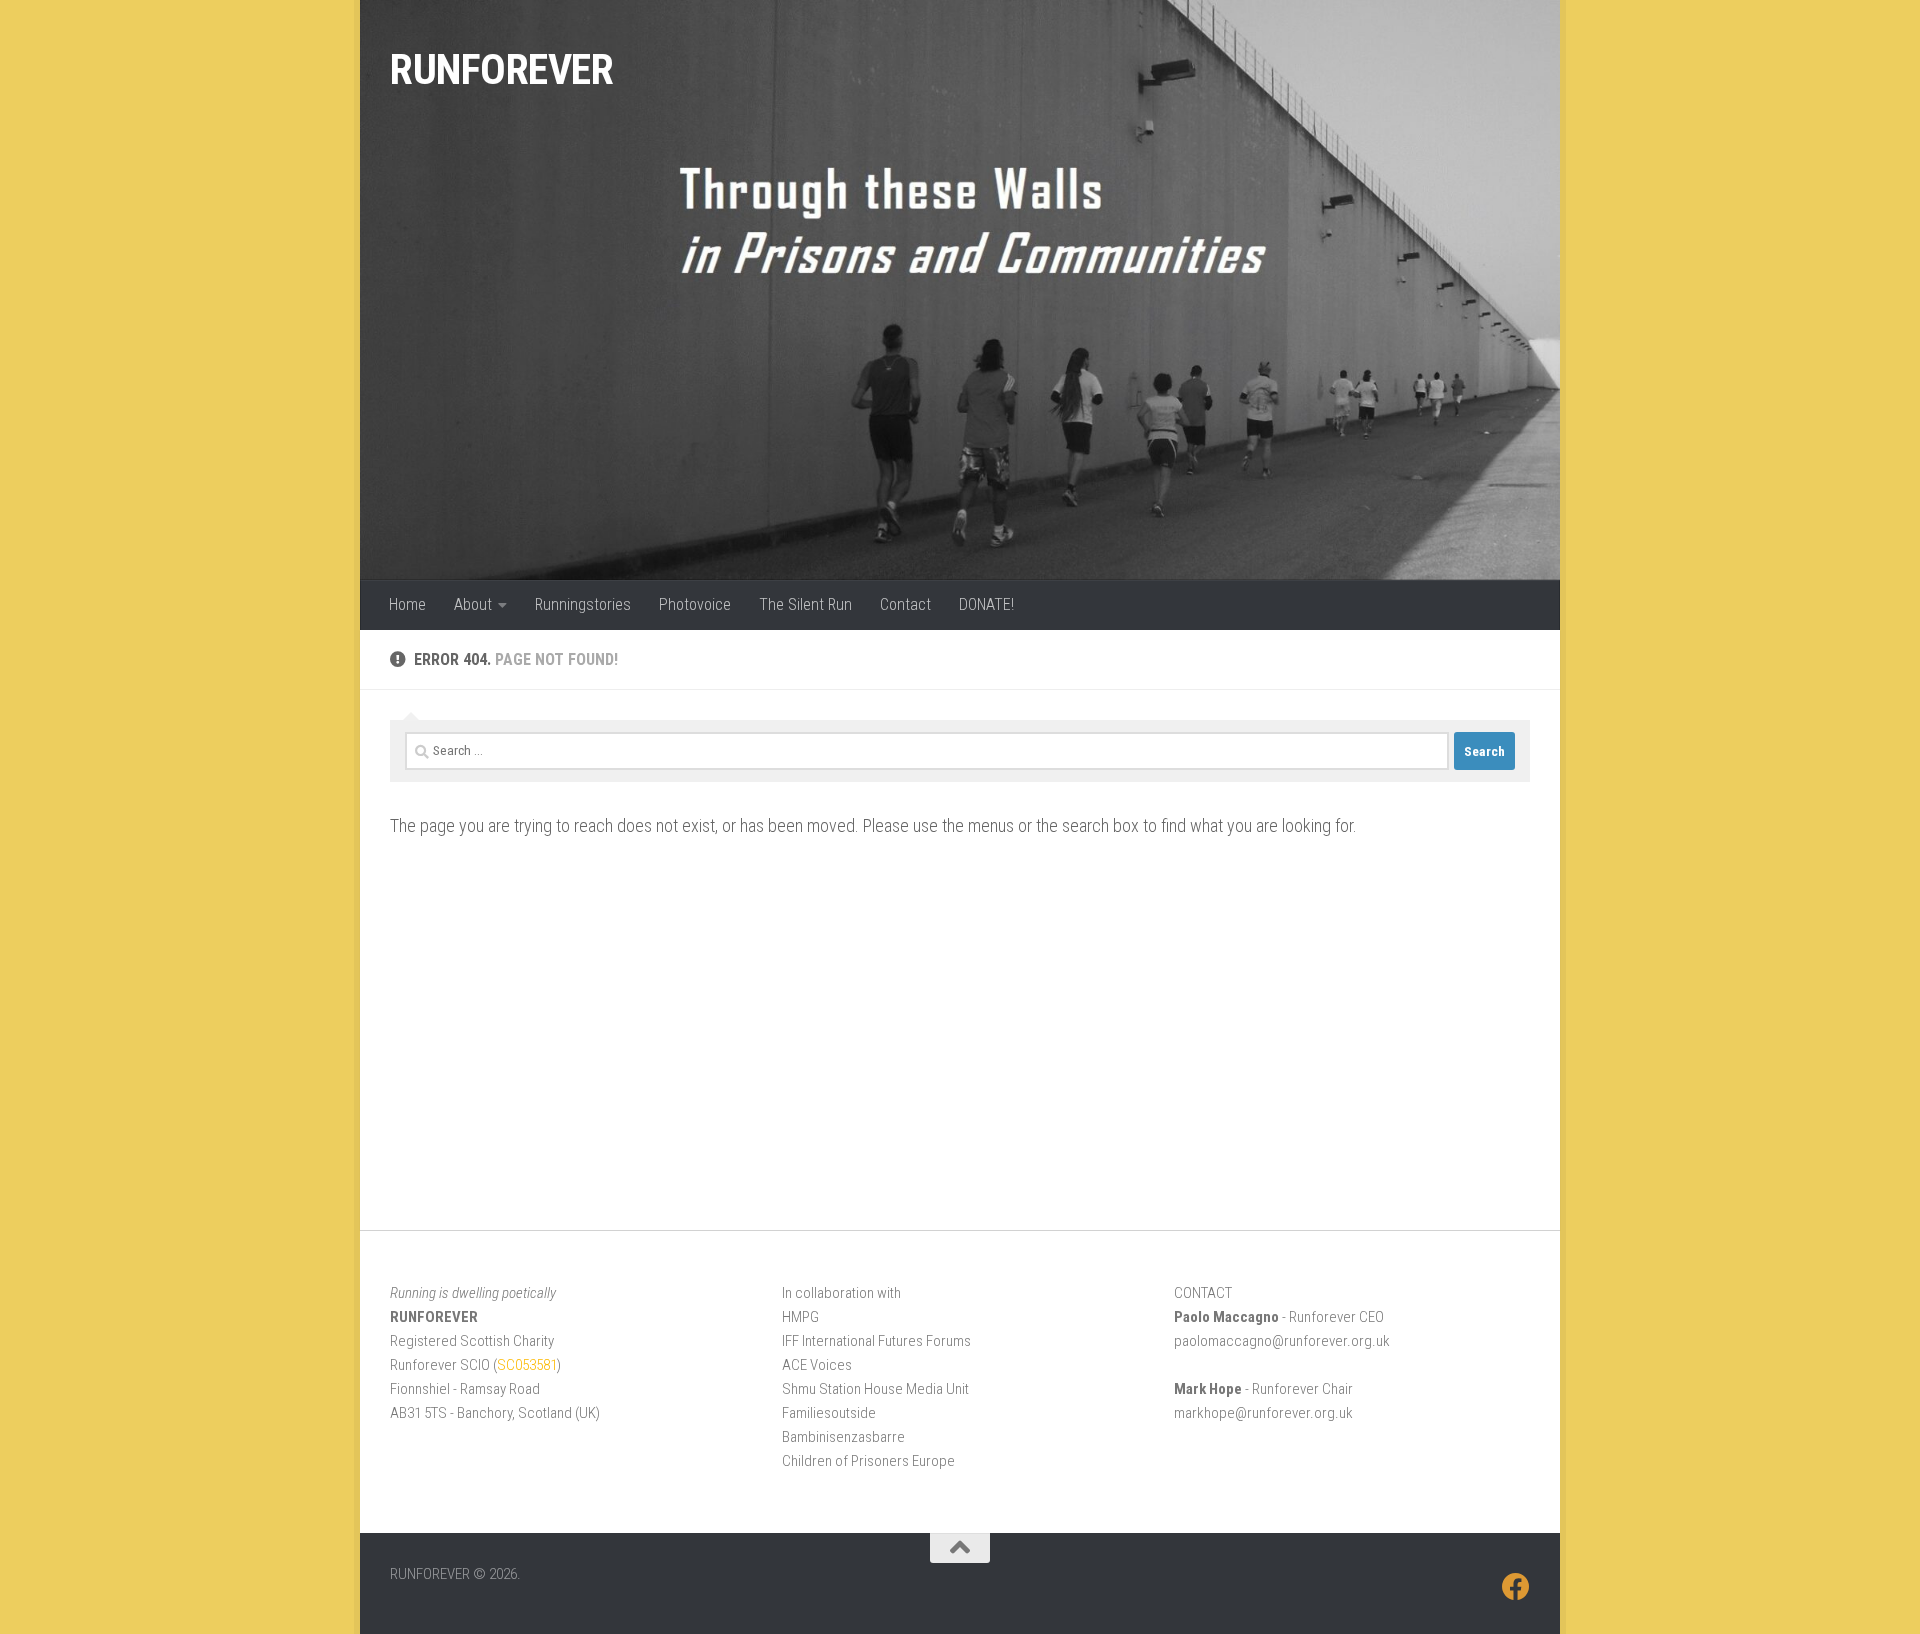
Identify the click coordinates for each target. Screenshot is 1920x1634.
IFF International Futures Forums (876, 1341)
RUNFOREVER (501, 69)
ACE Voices (817, 1365)
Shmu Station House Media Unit (875, 1389)
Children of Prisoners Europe (868, 1461)
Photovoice (695, 604)
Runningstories (583, 604)
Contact (905, 604)
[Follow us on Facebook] (1516, 1587)
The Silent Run (805, 604)
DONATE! (986, 604)
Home (407, 604)
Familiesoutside (829, 1413)
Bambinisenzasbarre (843, 1437)
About (473, 604)
